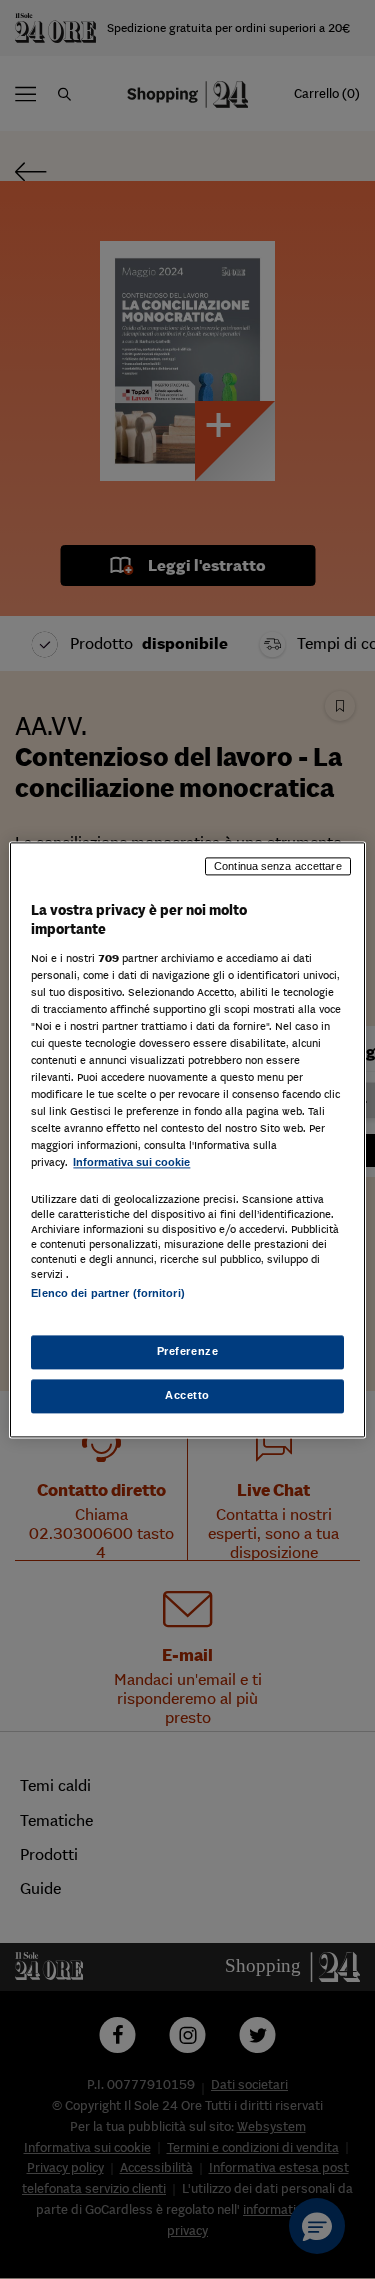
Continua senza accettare (278, 866)
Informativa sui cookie (131, 1163)
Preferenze (188, 1351)
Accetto (187, 1395)
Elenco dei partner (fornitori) (107, 1293)
